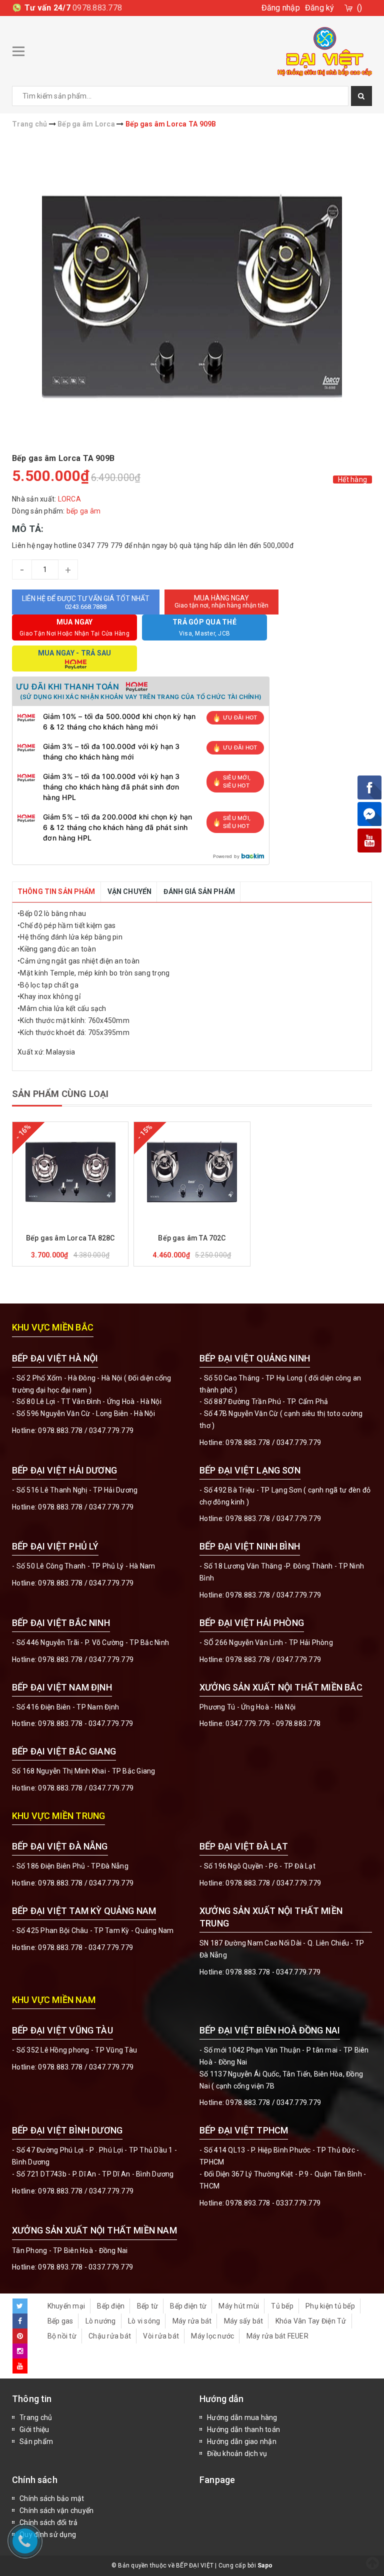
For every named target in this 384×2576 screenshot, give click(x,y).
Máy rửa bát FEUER (277, 2336)
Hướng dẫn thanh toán (243, 2429)
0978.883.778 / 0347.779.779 (86, 2067)
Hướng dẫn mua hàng (242, 2417)
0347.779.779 (111, 1430)
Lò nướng (101, 2321)
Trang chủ (36, 2417)
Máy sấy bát (244, 2321)
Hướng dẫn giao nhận (242, 2441)
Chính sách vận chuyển (56, 2510)
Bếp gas (60, 2321)
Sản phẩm (36, 2441)
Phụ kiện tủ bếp (330, 2306)
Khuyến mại (66, 2306)
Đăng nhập (281, 8)
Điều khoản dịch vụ (237, 2453)
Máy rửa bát (192, 2321)
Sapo (265, 2565)
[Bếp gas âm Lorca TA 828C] (70, 1172)
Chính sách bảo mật (52, 2498)
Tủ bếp (282, 2306)
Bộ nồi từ (62, 2336)
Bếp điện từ (188, 2306)
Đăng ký (320, 8)
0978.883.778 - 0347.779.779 (85, 1723)
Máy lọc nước (212, 2336)
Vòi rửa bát (161, 2336)
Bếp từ (148, 2306)
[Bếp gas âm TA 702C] (192, 1172)
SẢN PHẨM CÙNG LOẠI (60, 1094)
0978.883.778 (97, 8)
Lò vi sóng (144, 2321)
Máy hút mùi (239, 2306)
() (360, 8)
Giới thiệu (34, 2429)
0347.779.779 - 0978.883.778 (273, 1723)
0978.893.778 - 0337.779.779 (273, 2203)
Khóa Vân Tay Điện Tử (311, 2321)
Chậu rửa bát (110, 2336)
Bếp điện (111, 2306)
